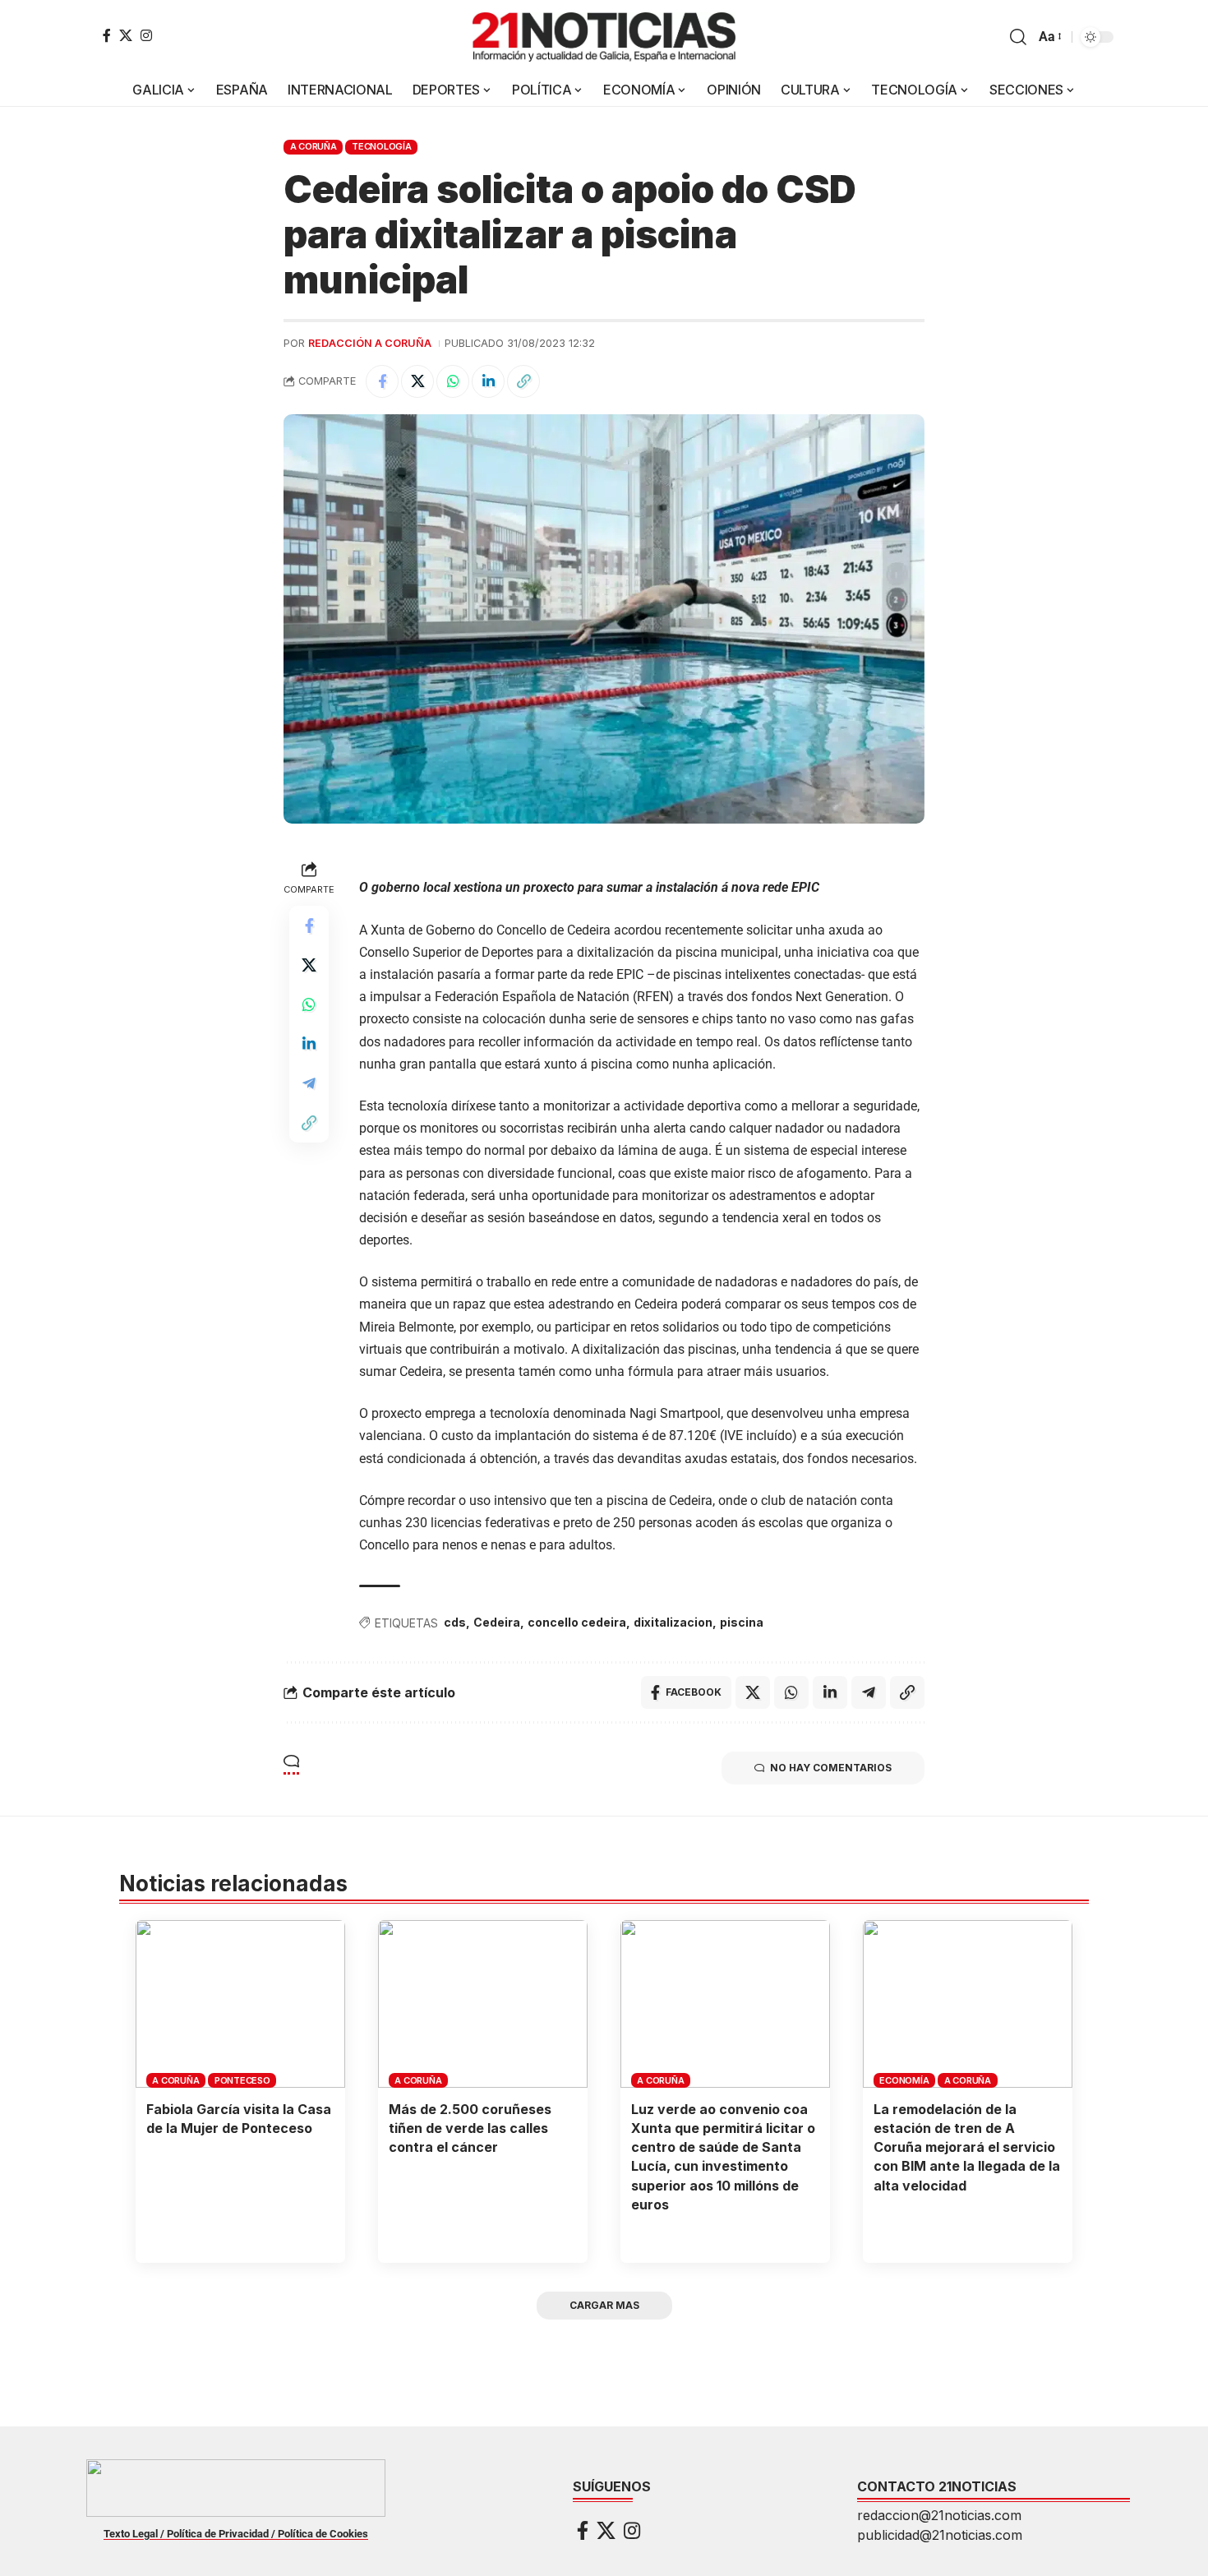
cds (455, 1622)
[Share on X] (417, 381)
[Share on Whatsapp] (453, 381)
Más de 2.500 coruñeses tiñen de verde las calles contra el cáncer (470, 2128)
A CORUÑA (314, 146)
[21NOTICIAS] (604, 37)
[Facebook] (107, 35)
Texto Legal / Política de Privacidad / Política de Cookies (236, 2534)
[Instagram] (146, 35)
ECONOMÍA (904, 2080)
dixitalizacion (673, 1622)
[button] (1018, 37)
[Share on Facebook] (382, 381)
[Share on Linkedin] (488, 381)
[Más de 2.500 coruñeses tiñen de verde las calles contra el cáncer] (483, 2004)
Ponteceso (242, 2080)
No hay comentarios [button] (831, 1768)
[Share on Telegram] (309, 1083)
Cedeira (497, 1622)
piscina (742, 1622)
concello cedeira (577, 1622)
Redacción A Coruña (370, 343)
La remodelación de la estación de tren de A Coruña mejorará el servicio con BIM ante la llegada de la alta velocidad (967, 2147)
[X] (126, 35)
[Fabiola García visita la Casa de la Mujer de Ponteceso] (240, 2004)
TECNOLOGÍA (382, 146)
